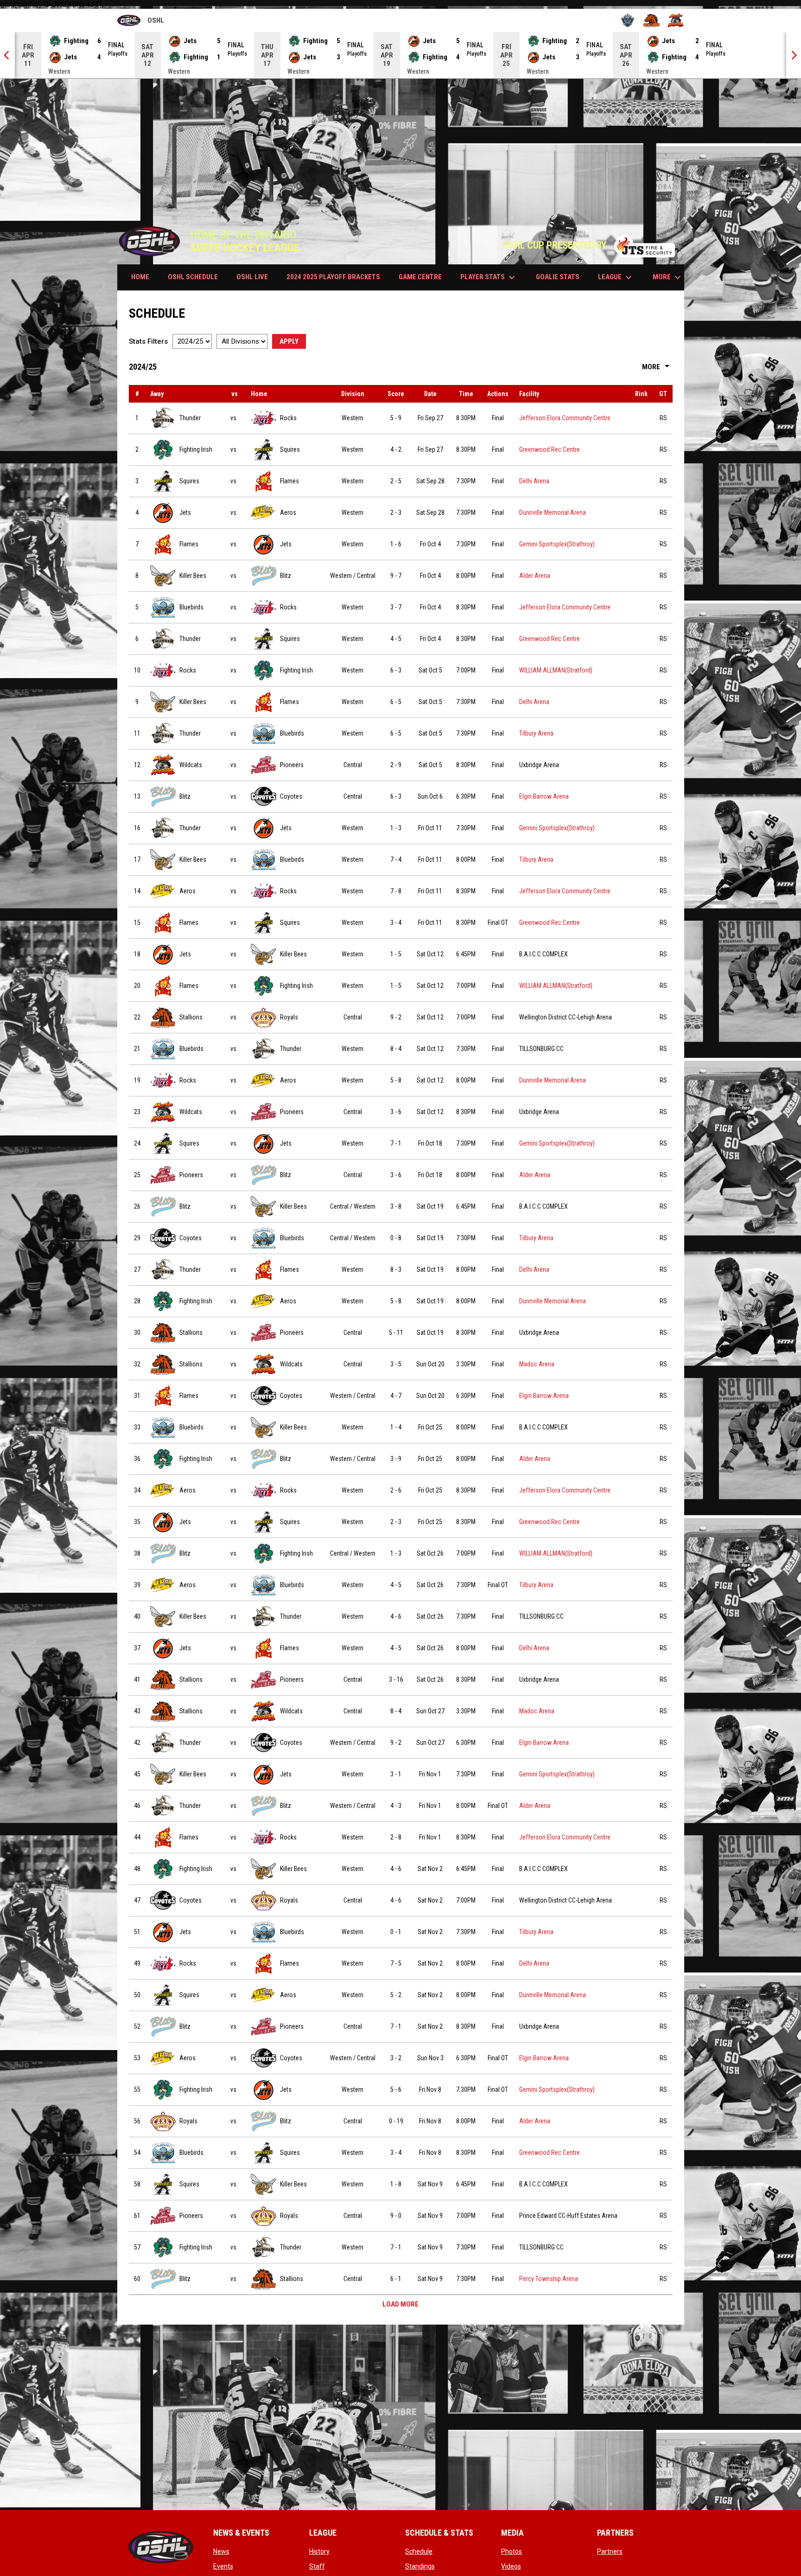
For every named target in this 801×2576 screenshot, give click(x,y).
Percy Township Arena (549, 2279)
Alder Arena (535, 576)
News (221, 2551)
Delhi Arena (534, 481)
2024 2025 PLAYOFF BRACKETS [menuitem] (333, 277)
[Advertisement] (400, 148)
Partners (610, 2551)
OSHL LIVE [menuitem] (252, 277)
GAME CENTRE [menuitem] (420, 277)
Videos (511, 2566)
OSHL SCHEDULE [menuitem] (193, 277)
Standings (420, 2566)
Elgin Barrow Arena (544, 796)
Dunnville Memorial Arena (553, 513)
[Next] (794, 55)
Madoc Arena (537, 1364)
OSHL (141, 22)
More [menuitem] (668, 277)
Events (223, 2566)
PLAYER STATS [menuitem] (489, 277)
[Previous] (7, 55)
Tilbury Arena (536, 733)
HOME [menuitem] (140, 277)
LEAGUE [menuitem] (616, 277)
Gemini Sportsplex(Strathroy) (557, 544)
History (319, 2551)
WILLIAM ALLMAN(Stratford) (556, 670)
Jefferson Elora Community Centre (565, 418)
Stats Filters (148, 341)
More (657, 367)
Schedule (419, 2551)
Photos (512, 2551)
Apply (289, 341)
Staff (317, 2566)
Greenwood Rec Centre (550, 449)
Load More (400, 2304)
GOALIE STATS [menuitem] (558, 277)
